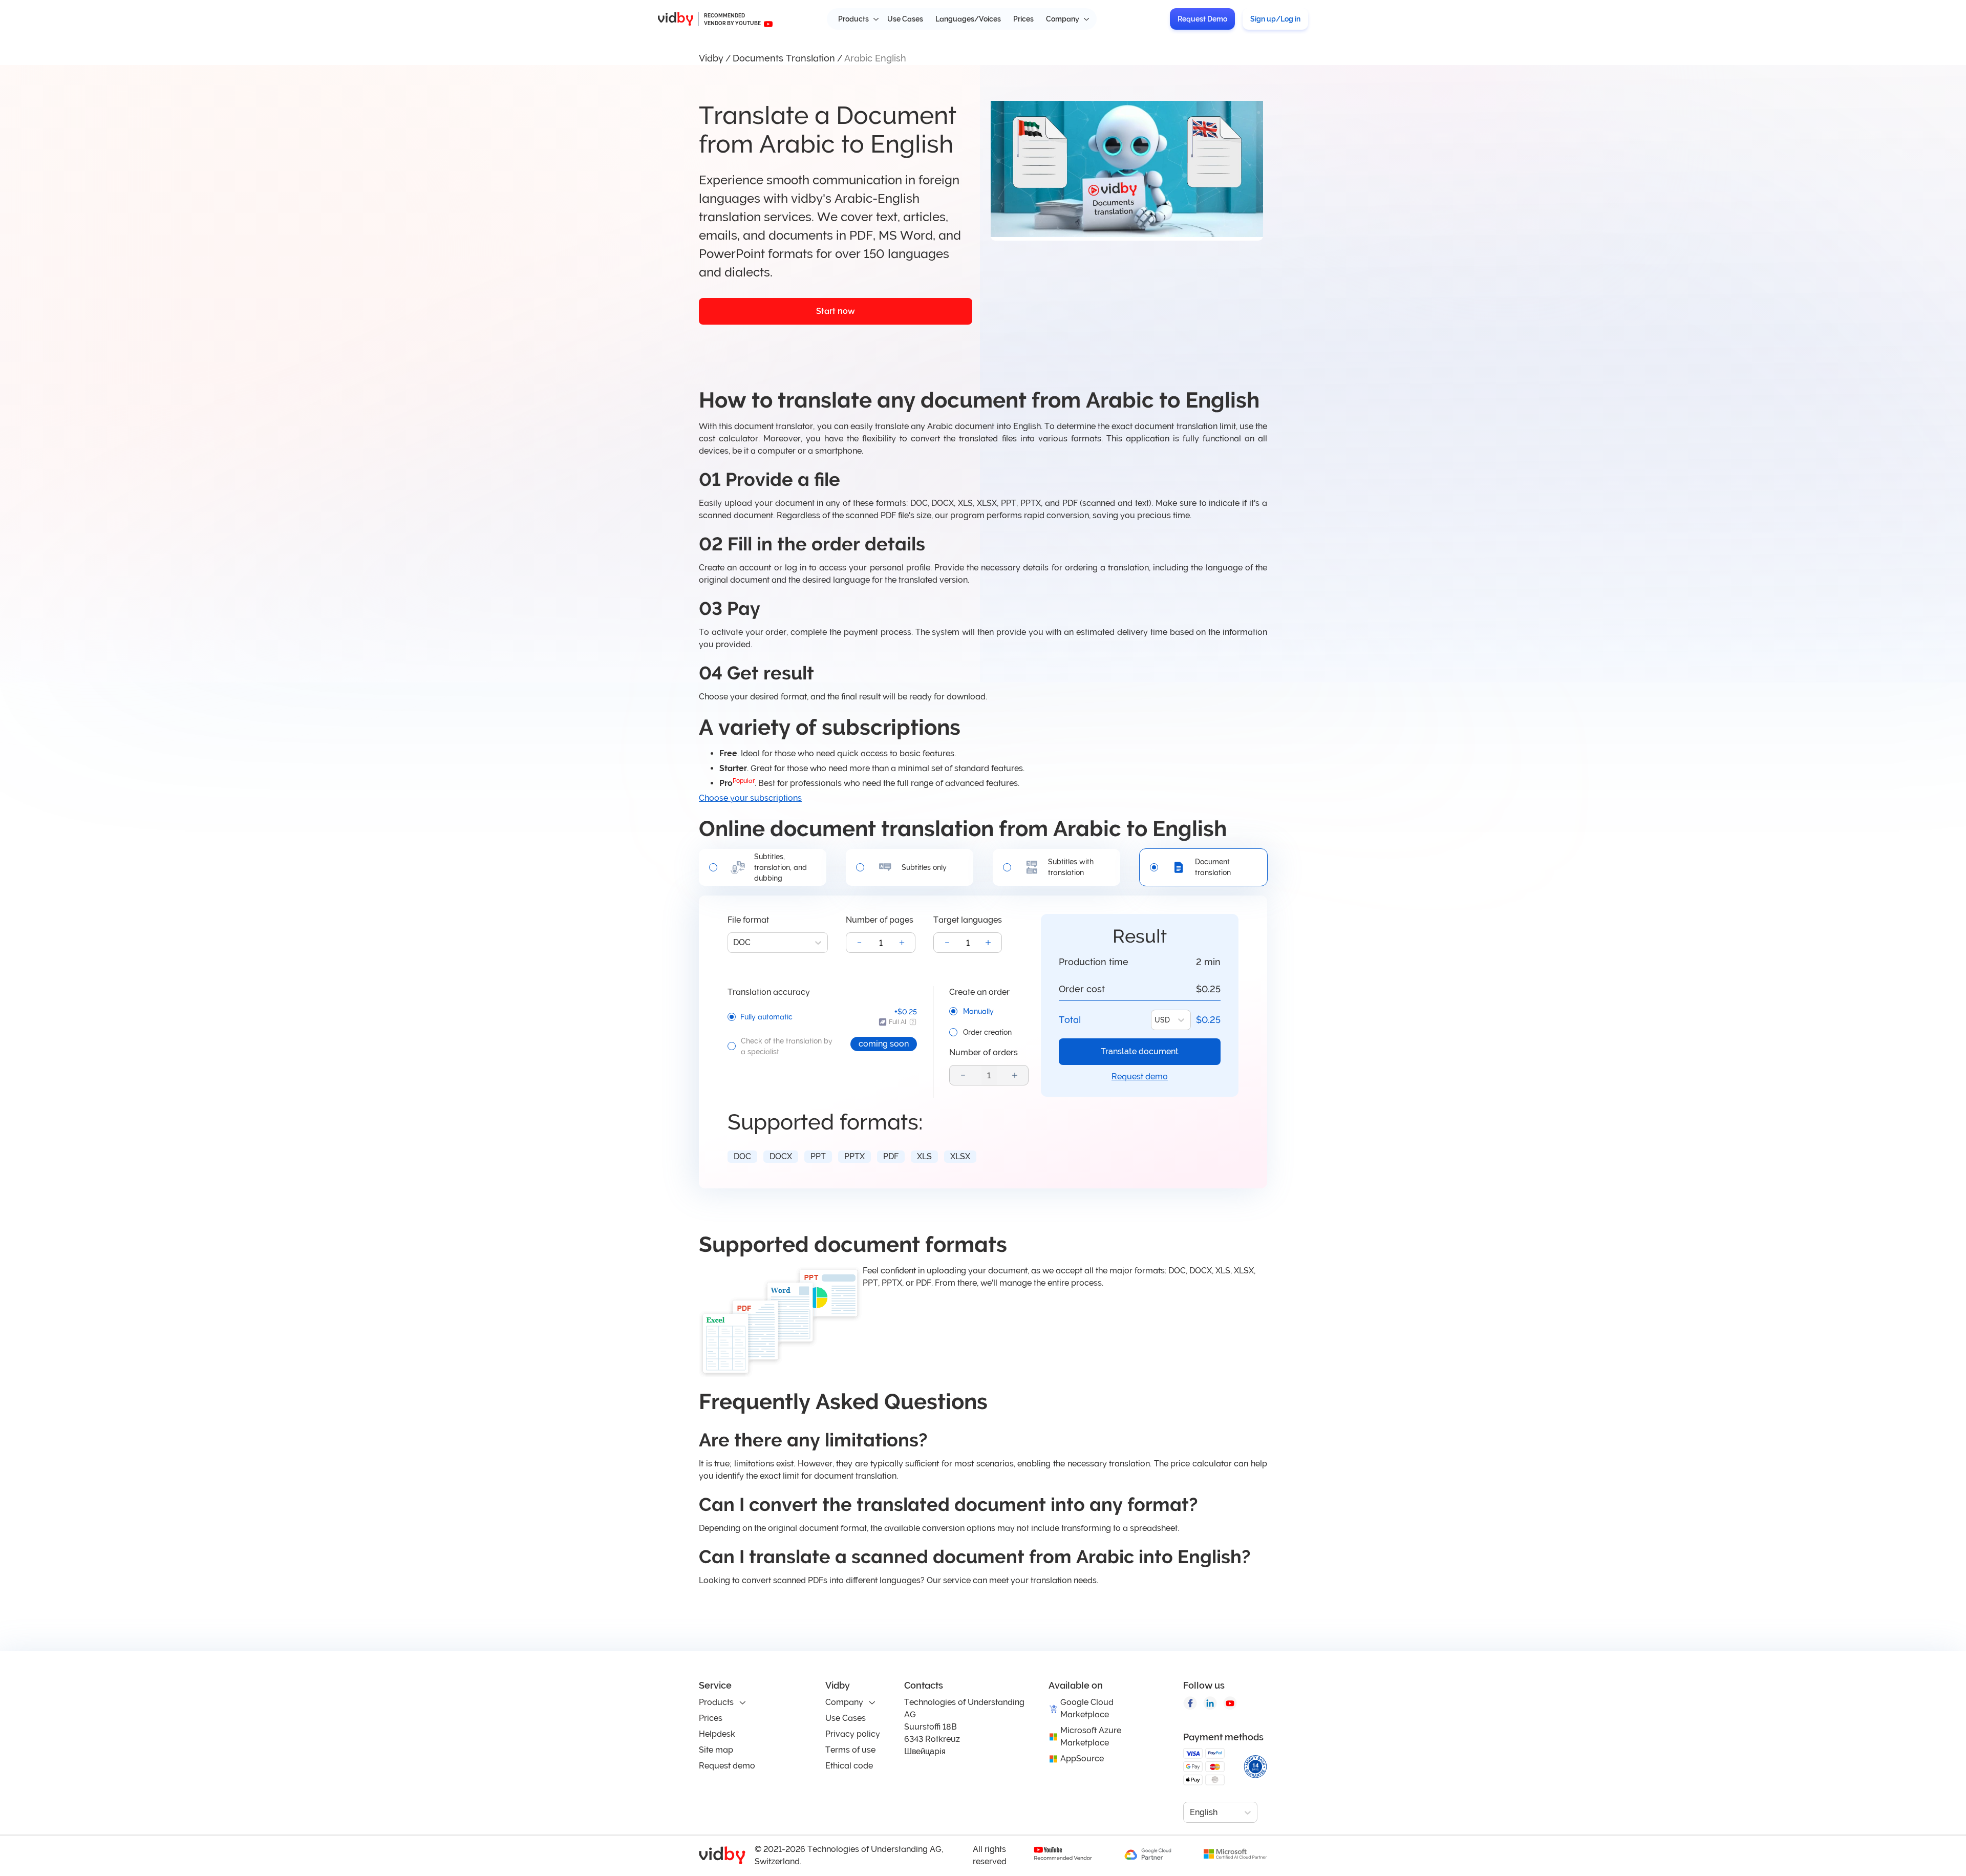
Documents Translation (784, 58)
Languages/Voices (968, 19)
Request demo (1140, 1076)
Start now (836, 311)
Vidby (711, 58)
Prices (1023, 19)
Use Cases (905, 19)
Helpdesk (717, 1734)
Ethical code (849, 1766)
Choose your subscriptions (750, 798)
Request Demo (1202, 19)
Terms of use (850, 1750)
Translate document (1140, 1051)
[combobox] (734, 943)
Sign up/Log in (1275, 19)
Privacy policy (853, 1734)
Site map (716, 1750)
